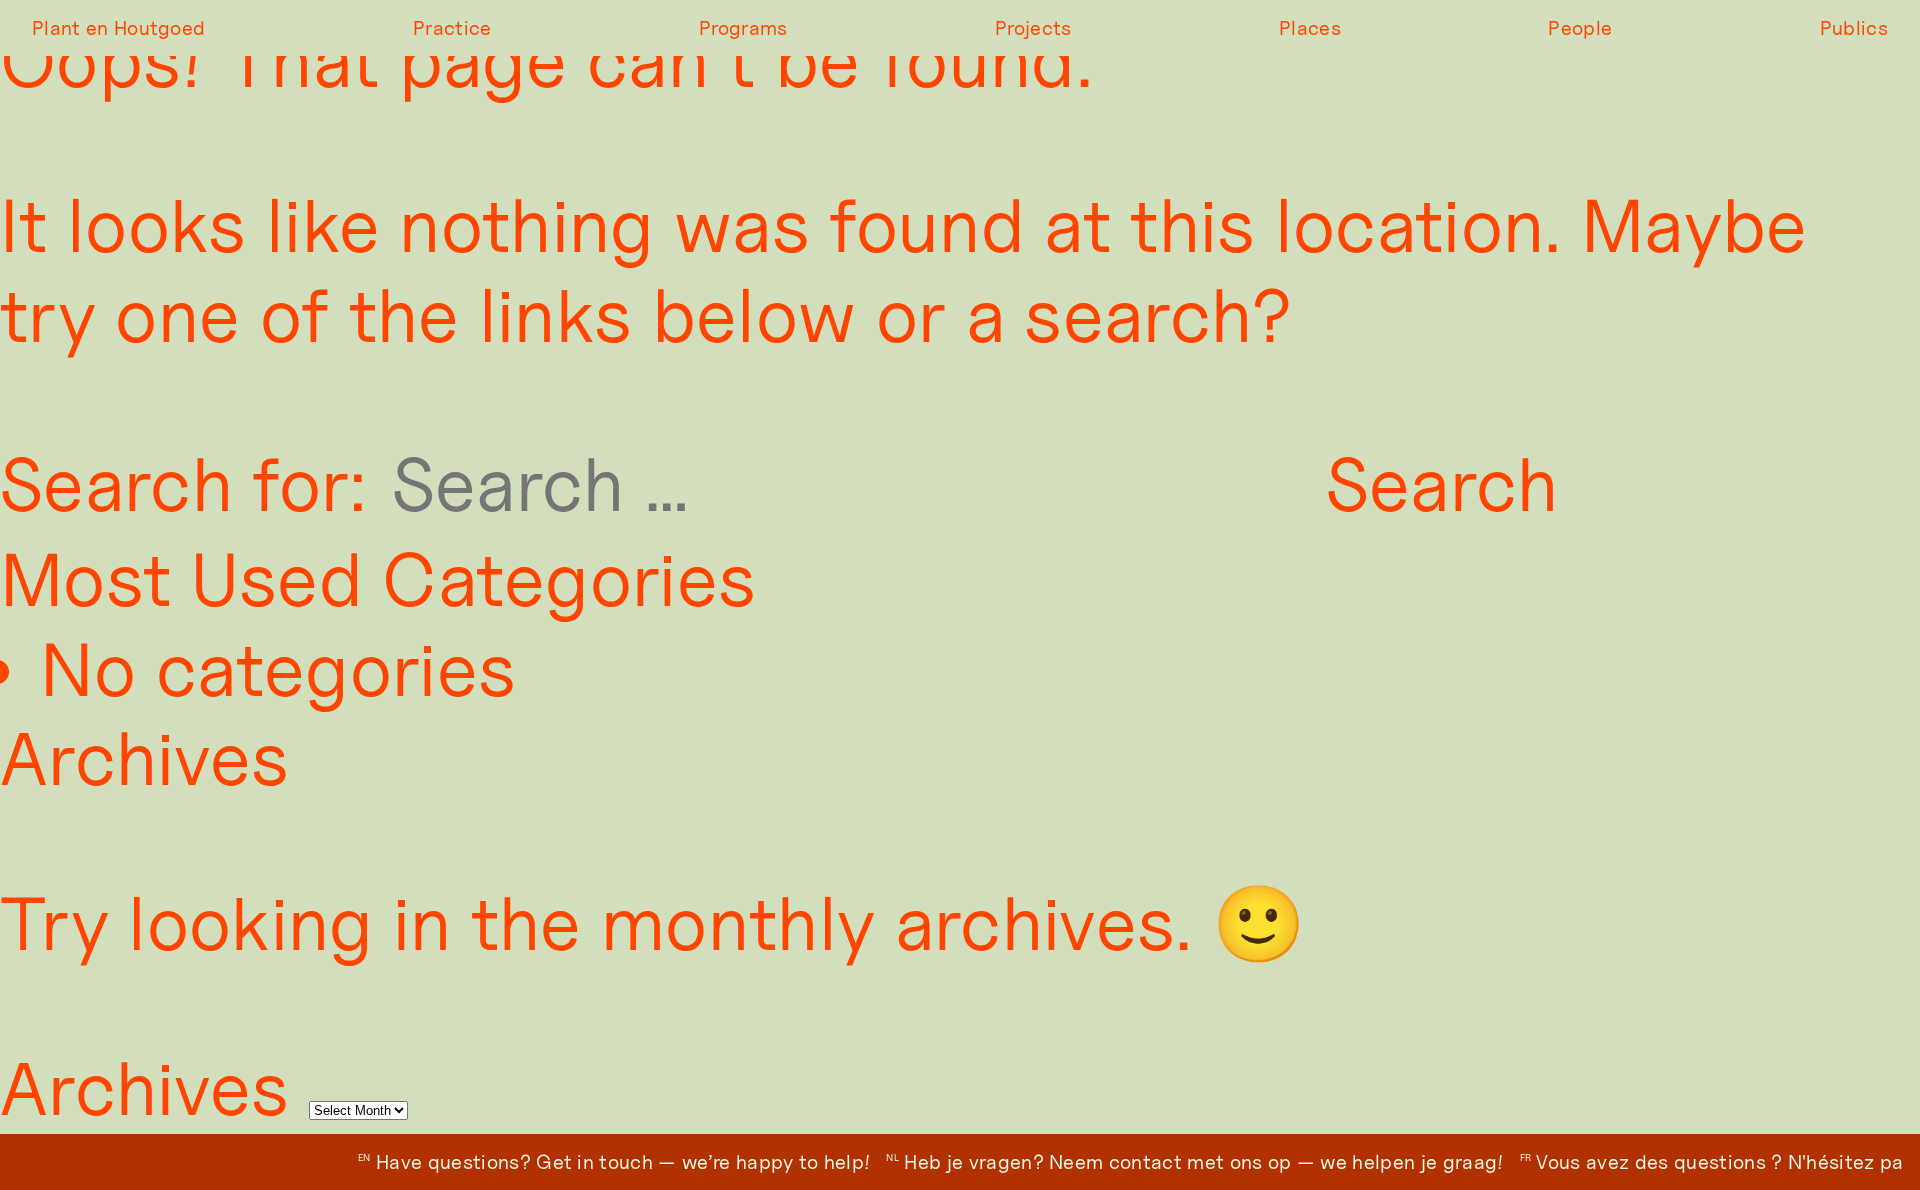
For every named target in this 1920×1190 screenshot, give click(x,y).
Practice (452, 28)
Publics (1854, 28)
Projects (1033, 28)
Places (1310, 28)
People (1580, 28)
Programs (743, 28)
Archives (145, 1088)
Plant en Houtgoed (118, 28)
